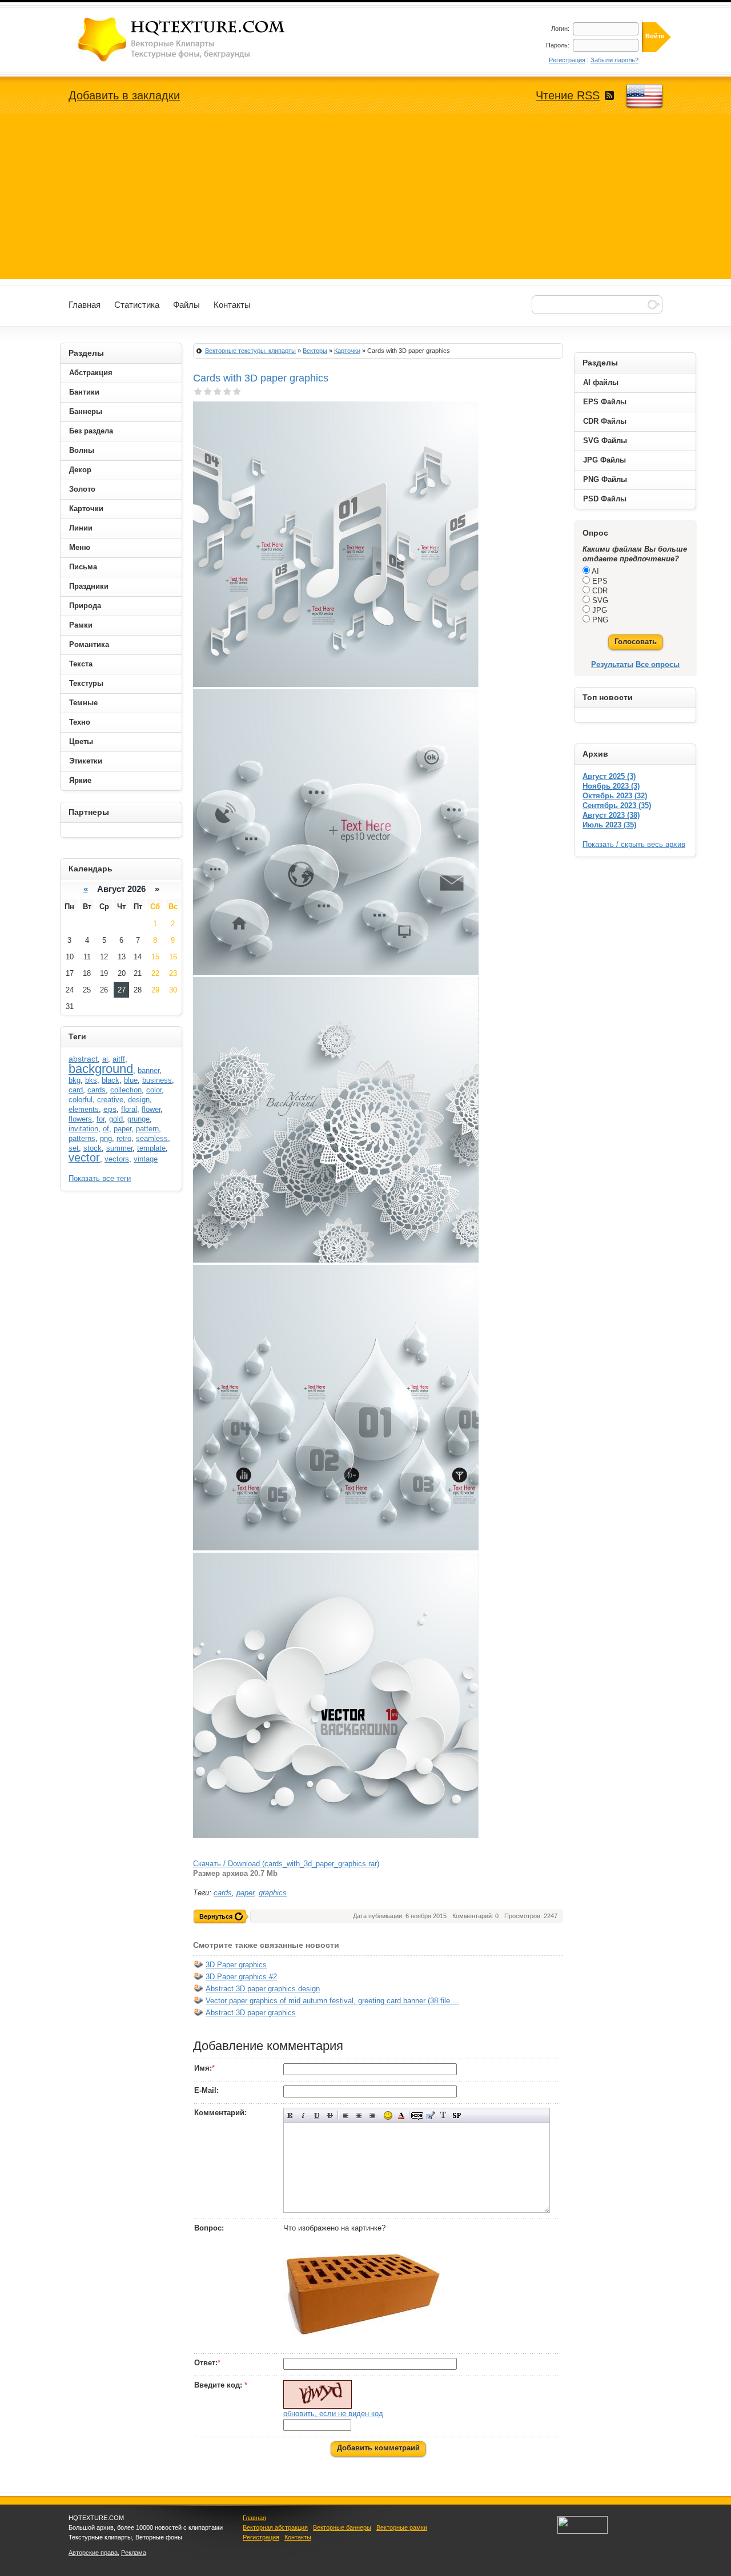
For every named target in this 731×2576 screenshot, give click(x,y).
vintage (146, 1159)
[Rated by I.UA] (583, 2531)
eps (110, 1109)
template (151, 1148)
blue (131, 1080)
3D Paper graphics (236, 1965)
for (101, 1119)
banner (148, 1070)
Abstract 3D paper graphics (251, 2013)
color (154, 1090)
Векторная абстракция (275, 2527)
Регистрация (567, 60)
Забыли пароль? (614, 60)
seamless (152, 1138)
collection (126, 1090)
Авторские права (93, 2553)
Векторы (315, 351)
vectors (117, 1159)
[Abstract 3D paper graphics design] (199, 1991)
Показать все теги (100, 1178)
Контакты (298, 2537)
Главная (254, 2518)
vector (84, 1158)
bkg (75, 1080)
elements (84, 1109)
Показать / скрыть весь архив (634, 844)
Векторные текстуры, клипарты (250, 351)
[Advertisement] (365, 199)
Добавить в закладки (124, 95)
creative (110, 1100)
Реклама (134, 2553)
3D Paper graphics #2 (241, 1977)
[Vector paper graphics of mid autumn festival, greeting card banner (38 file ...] (199, 2003)
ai (105, 1059)
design (139, 1100)
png (106, 1138)
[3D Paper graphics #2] (199, 1979)
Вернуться (216, 1916)
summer (119, 1148)
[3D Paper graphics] (199, 1967)
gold (116, 1119)
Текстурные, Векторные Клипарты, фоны (183, 39)
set (74, 1148)
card (76, 1090)
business (157, 1080)
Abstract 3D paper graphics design (263, 1989)
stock (93, 1148)
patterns (82, 1138)
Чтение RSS (568, 95)
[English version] (644, 97)
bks (91, 1080)
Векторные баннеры (342, 2527)
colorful (81, 1100)
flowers (80, 1119)
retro (124, 1138)
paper (245, 1893)
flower (151, 1109)
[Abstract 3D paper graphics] (199, 2015)
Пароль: (558, 45)
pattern (147, 1129)
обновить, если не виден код (333, 2414)
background (101, 1069)
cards (223, 1893)
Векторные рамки (402, 2527)
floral (129, 1109)
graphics (273, 1893)
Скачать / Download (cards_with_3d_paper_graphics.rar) (286, 1864)
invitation (83, 1129)
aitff (119, 1059)
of (106, 1129)
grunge (138, 1119)
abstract (83, 1059)
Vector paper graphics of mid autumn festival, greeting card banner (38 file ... (332, 2001)
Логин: (560, 29)
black (111, 1080)
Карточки (347, 351)
